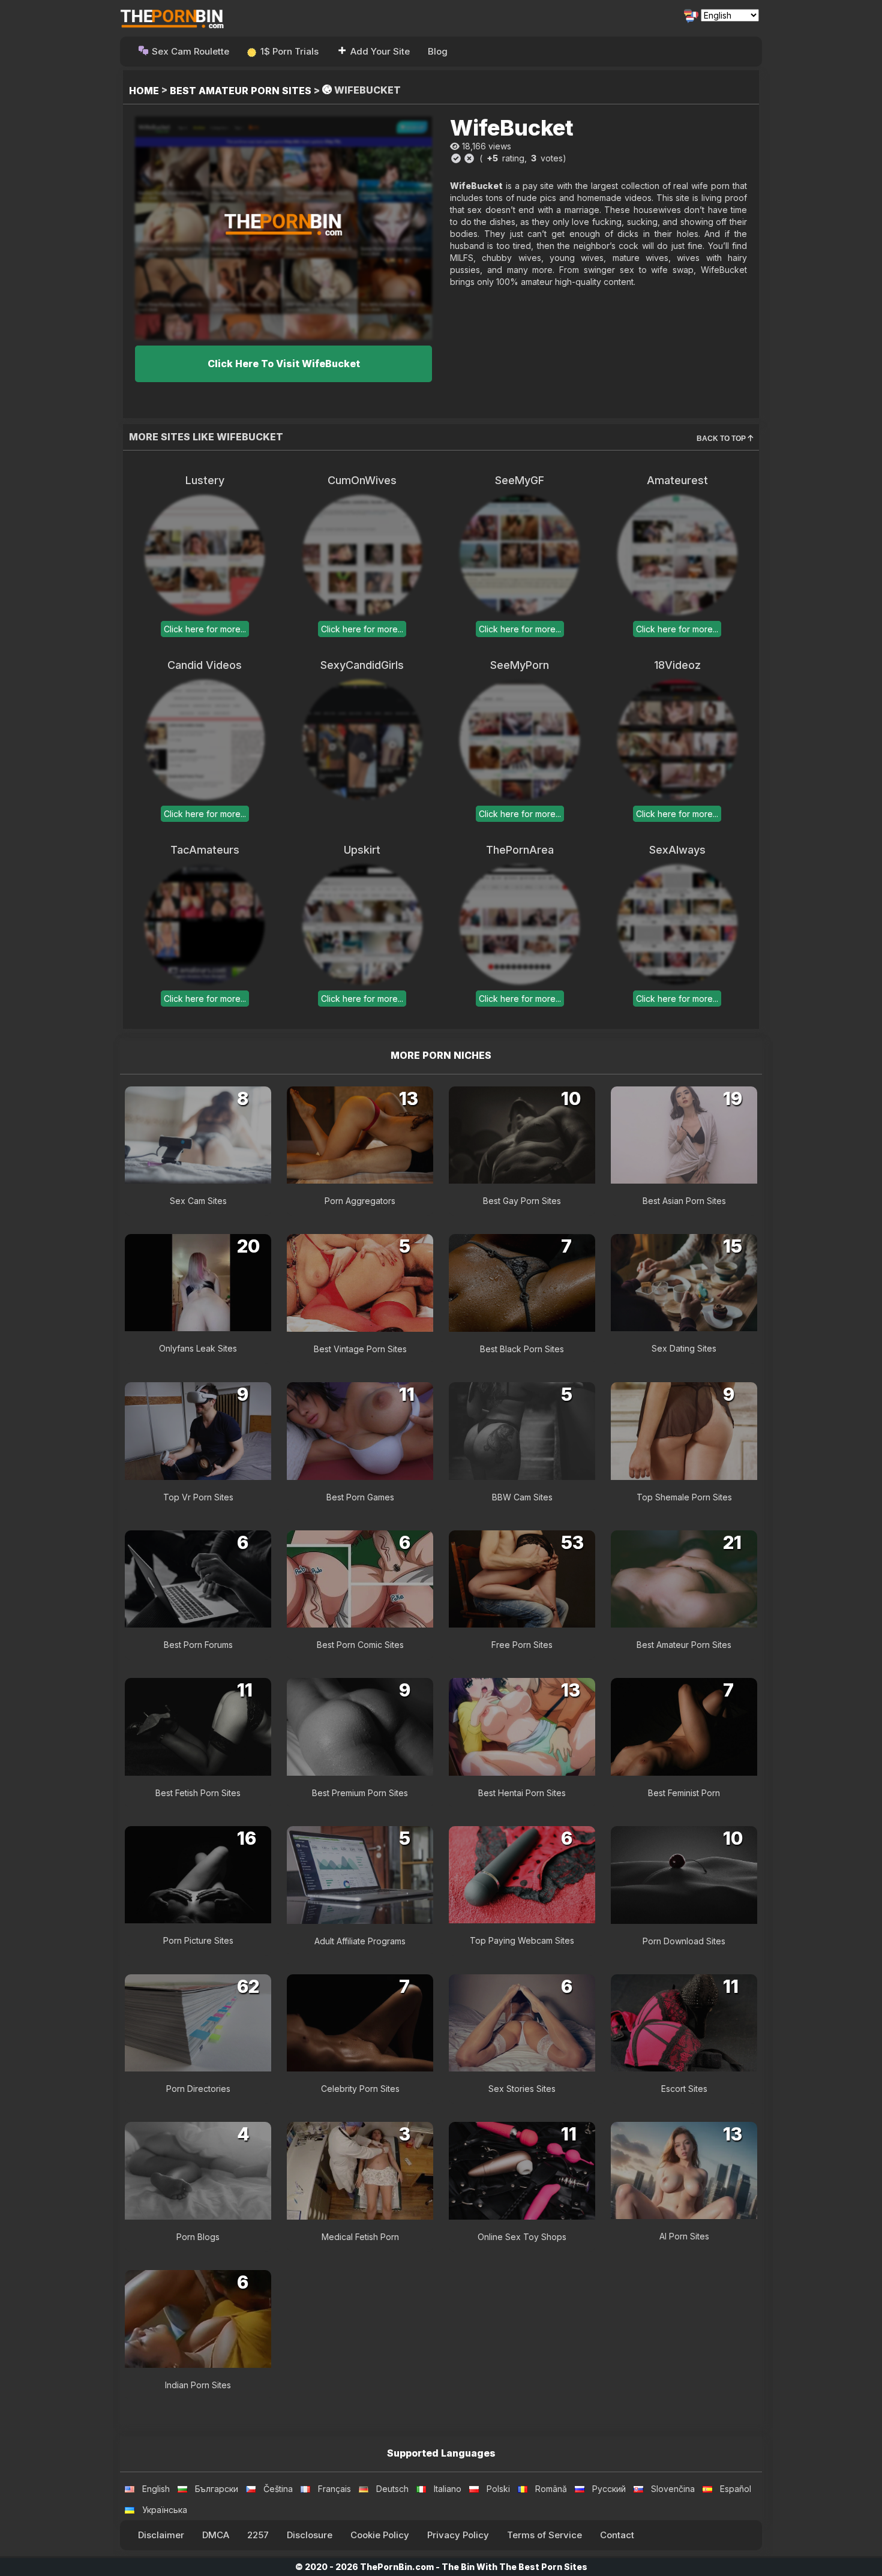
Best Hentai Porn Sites (522, 1793)
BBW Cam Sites (522, 1497)
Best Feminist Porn (684, 1793)
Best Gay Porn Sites (522, 1201)
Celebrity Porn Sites (360, 2089)
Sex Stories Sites (522, 2089)
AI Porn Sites (684, 2236)
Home (144, 91)
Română (551, 2489)
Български (217, 2489)
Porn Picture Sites (198, 1940)
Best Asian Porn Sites (684, 1201)
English (156, 2489)
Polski (498, 2489)
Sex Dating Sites (684, 1348)
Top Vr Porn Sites (198, 1497)
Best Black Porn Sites (522, 1349)
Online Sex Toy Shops (522, 2237)
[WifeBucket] (283, 228)
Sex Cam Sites (198, 1201)
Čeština (278, 2489)
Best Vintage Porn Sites (360, 1349)
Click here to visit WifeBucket (284, 364)
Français (334, 2489)
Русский (609, 2489)
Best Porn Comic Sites (360, 1645)
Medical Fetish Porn (360, 2237)
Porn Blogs (198, 2237)
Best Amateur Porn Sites (241, 91)
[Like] (456, 158)
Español (736, 2489)
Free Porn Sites (522, 1645)
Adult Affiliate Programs (360, 1941)
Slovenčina (673, 2489)
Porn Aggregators (360, 1201)
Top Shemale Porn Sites (684, 1497)
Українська (165, 2510)
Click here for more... (205, 629)
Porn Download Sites (684, 1941)
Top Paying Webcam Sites (522, 1940)
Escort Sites (684, 2089)
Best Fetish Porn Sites (198, 1793)
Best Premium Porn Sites (360, 1793)
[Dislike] (469, 158)
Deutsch (392, 2489)
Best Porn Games (360, 1497)
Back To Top (722, 439)
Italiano (448, 2489)
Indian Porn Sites (198, 2385)
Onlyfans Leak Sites (198, 1348)
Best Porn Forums (198, 1645)
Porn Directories (198, 2089)
